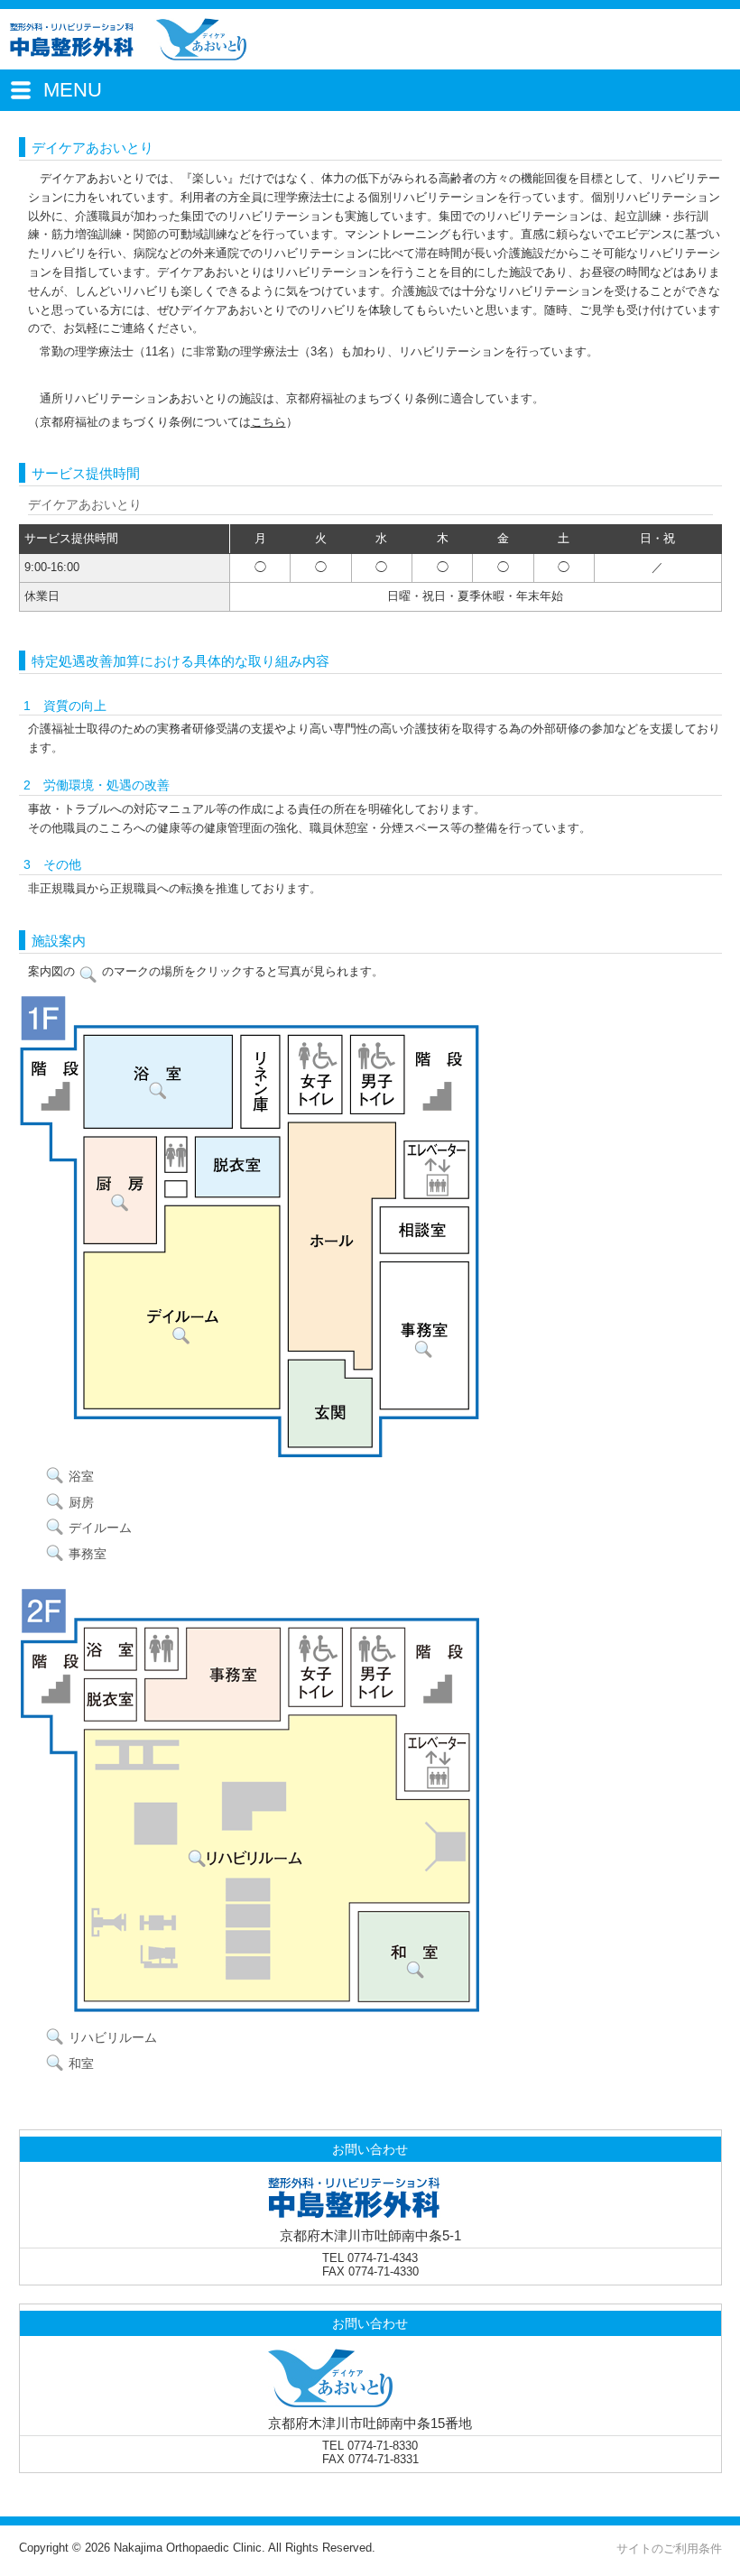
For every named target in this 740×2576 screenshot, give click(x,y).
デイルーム (100, 1528)
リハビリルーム (113, 2037)
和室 (81, 2064)
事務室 (88, 1554)
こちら (268, 422)
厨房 (81, 1502)
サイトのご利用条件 (669, 2548)
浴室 (81, 1476)
